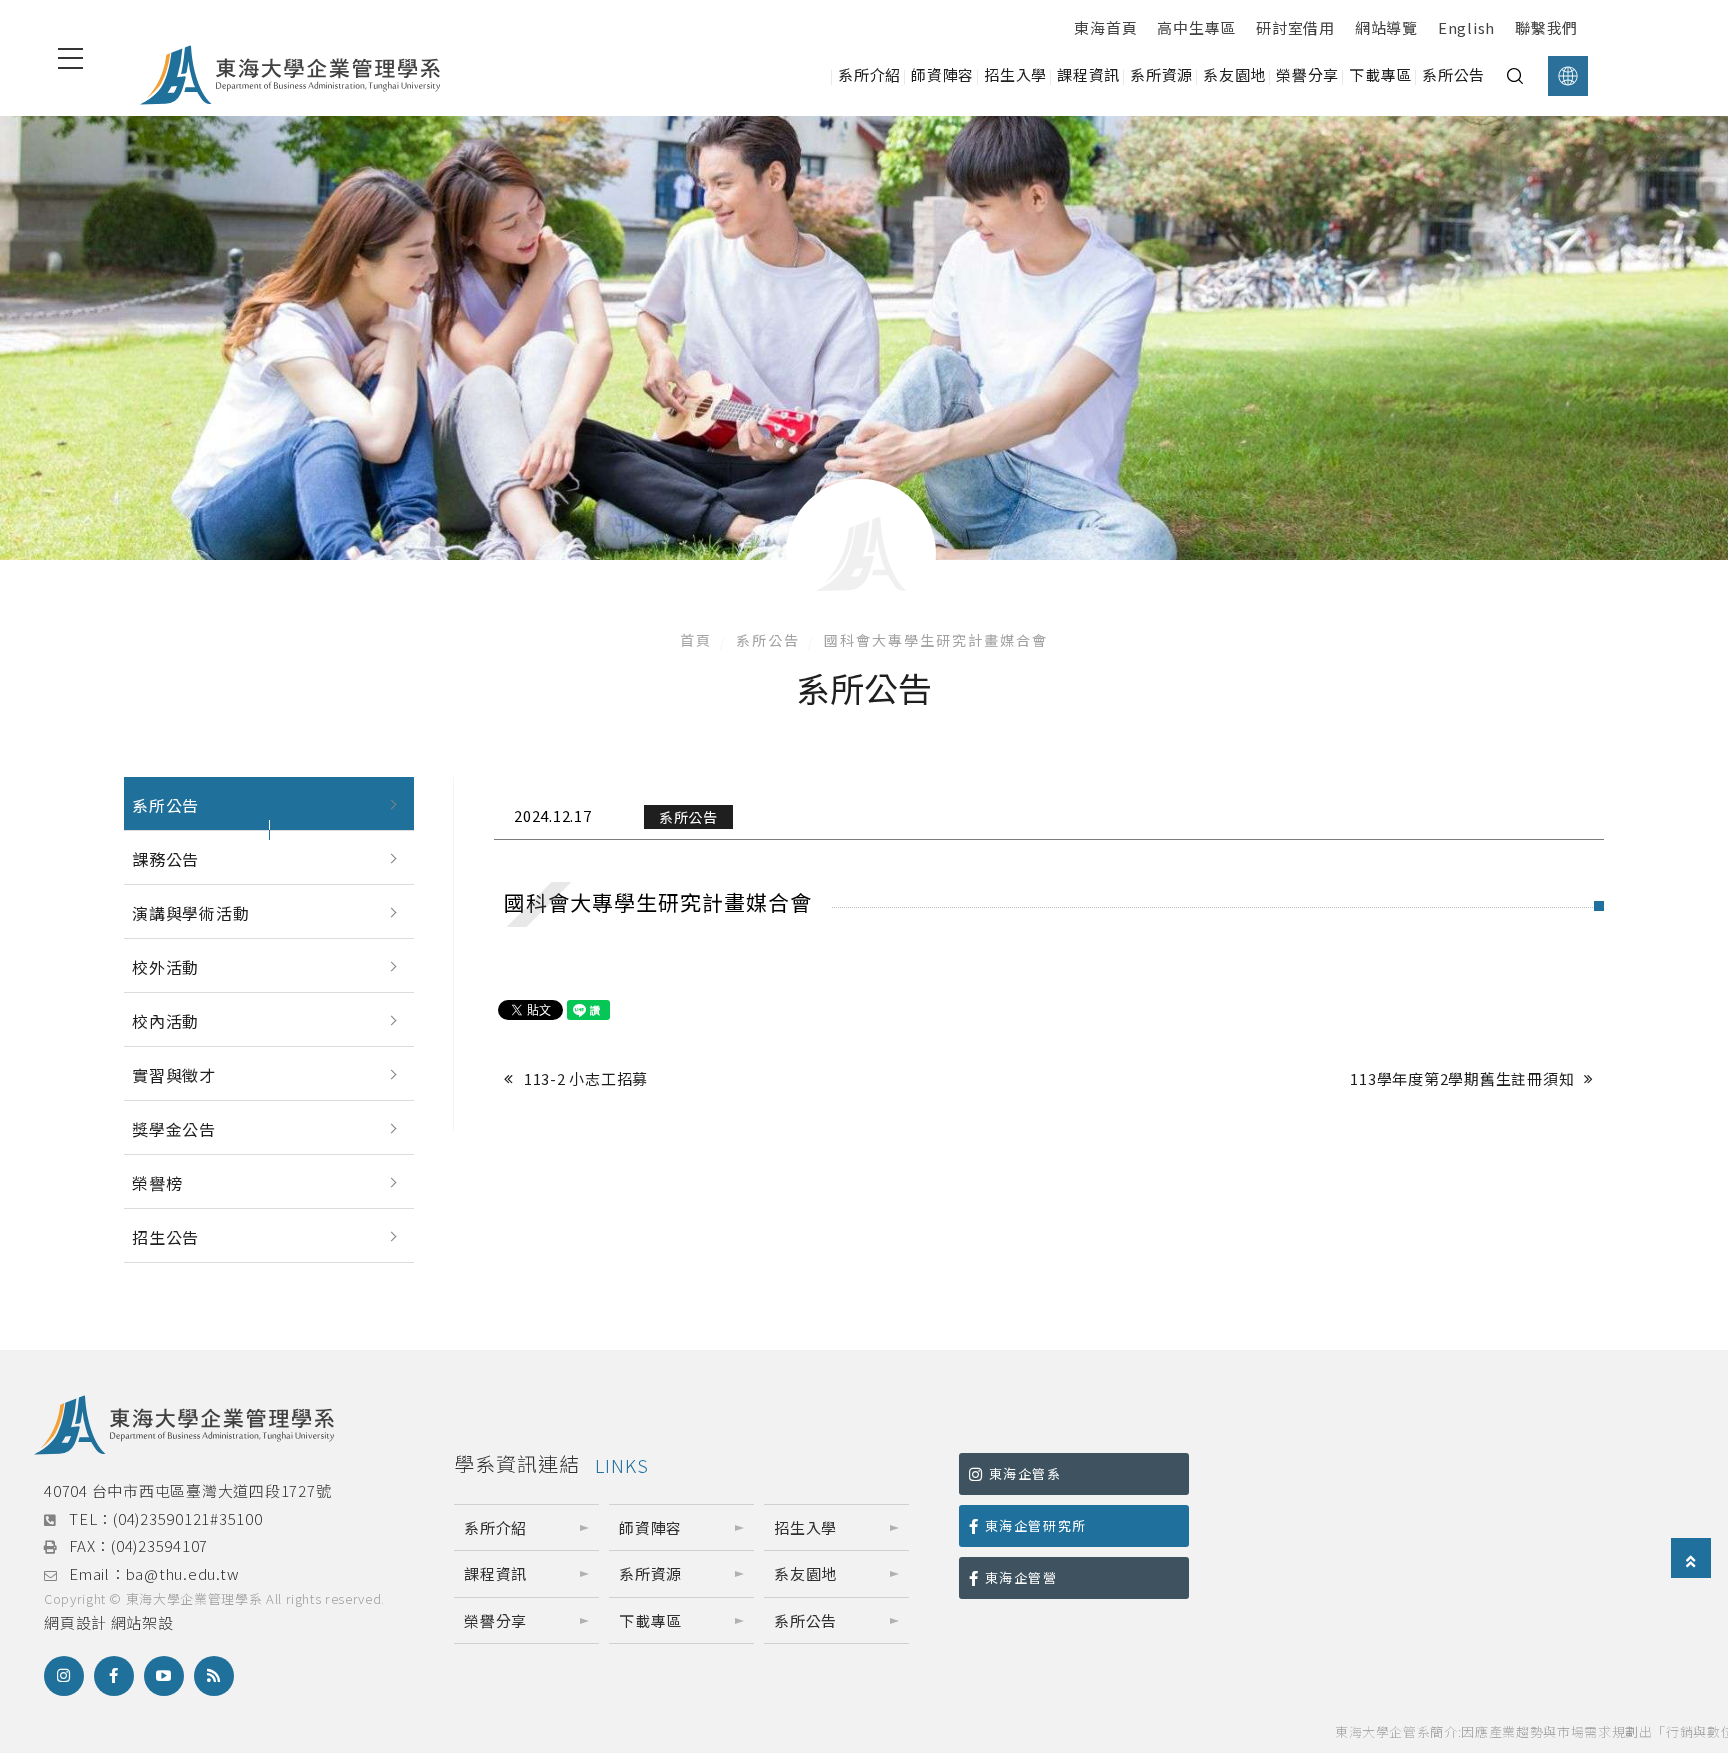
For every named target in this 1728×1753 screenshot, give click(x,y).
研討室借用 (1295, 27)
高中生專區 (1196, 27)
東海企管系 (1025, 1473)
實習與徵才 (174, 1075)
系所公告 (768, 640)
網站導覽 (1386, 27)
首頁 (696, 640)
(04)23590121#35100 (188, 1518)
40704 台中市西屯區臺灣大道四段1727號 (187, 1490)
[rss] (214, 1676)
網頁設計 (75, 1622)
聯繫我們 (1546, 27)
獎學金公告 (174, 1129)
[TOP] (1691, 1559)
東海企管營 (1021, 1577)
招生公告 (165, 1237)
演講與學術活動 (191, 913)
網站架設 (142, 1622)
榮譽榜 (157, 1183)
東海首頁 (1105, 27)
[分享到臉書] (114, 1676)
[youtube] (164, 1676)
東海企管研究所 (1036, 1525)
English (1466, 27)
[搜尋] (1515, 76)
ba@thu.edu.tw (183, 1573)
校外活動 (165, 967)
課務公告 (165, 859)
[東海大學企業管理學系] (290, 75)
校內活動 (165, 1021)
